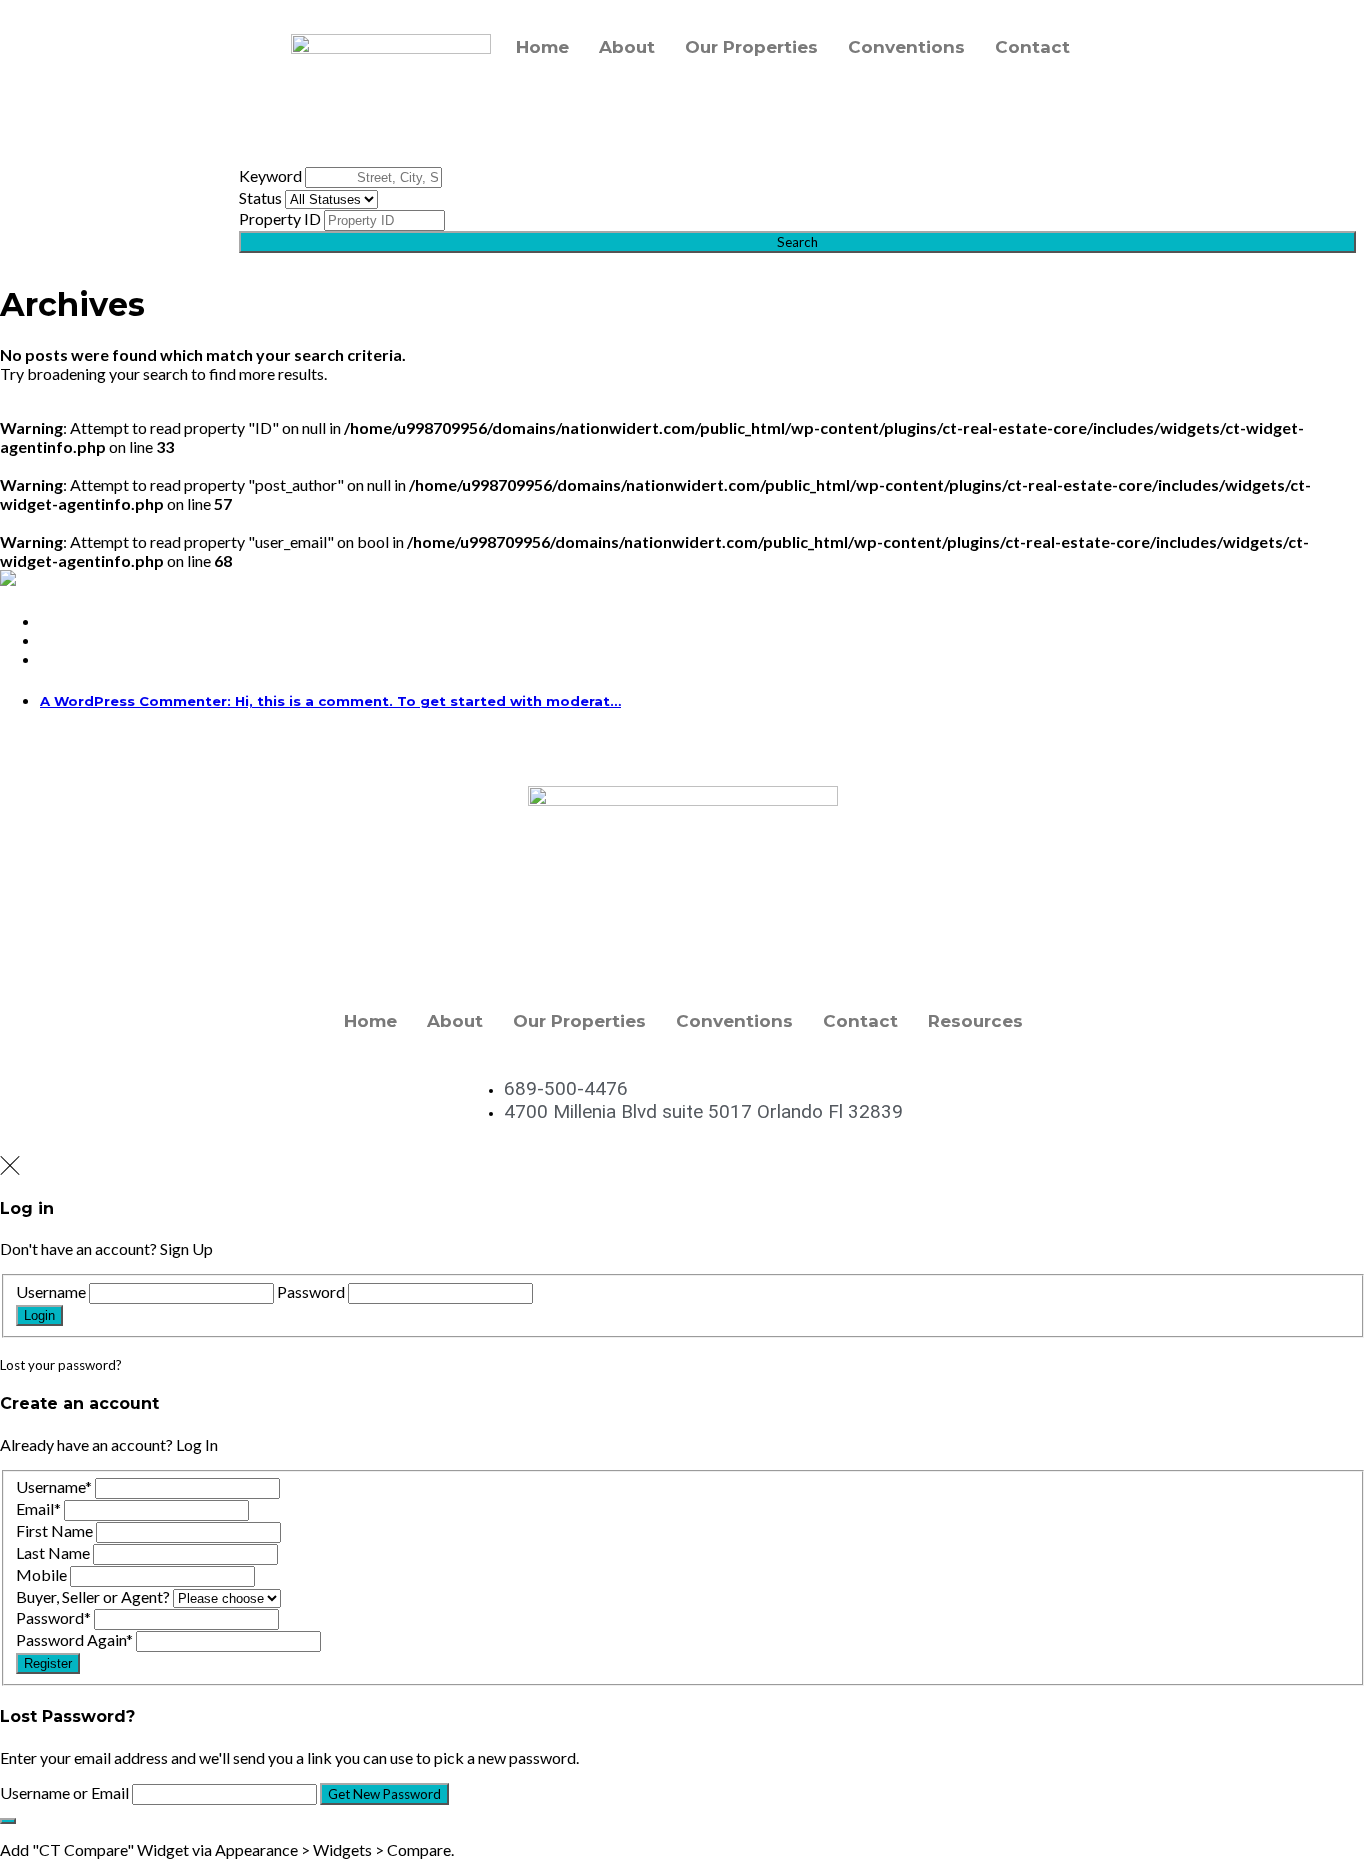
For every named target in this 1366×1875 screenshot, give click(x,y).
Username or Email (64, 1792)
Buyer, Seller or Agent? (93, 1596)
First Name (54, 1530)
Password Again (74, 1639)
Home (542, 47)
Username (51, 1291)
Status (260, 197)
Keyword (270, 175)
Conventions (906, 47)
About (627, 47)
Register (48, 1663)
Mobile (41, 1574)
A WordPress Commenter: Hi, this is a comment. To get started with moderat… (330, 701)
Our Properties (751, 47)
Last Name (53, 1552)
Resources (975, 1021)
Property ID (280, 218)
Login (39, 1315)
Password (311, 1291)
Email (38, 1508)
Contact (1032, 47)
